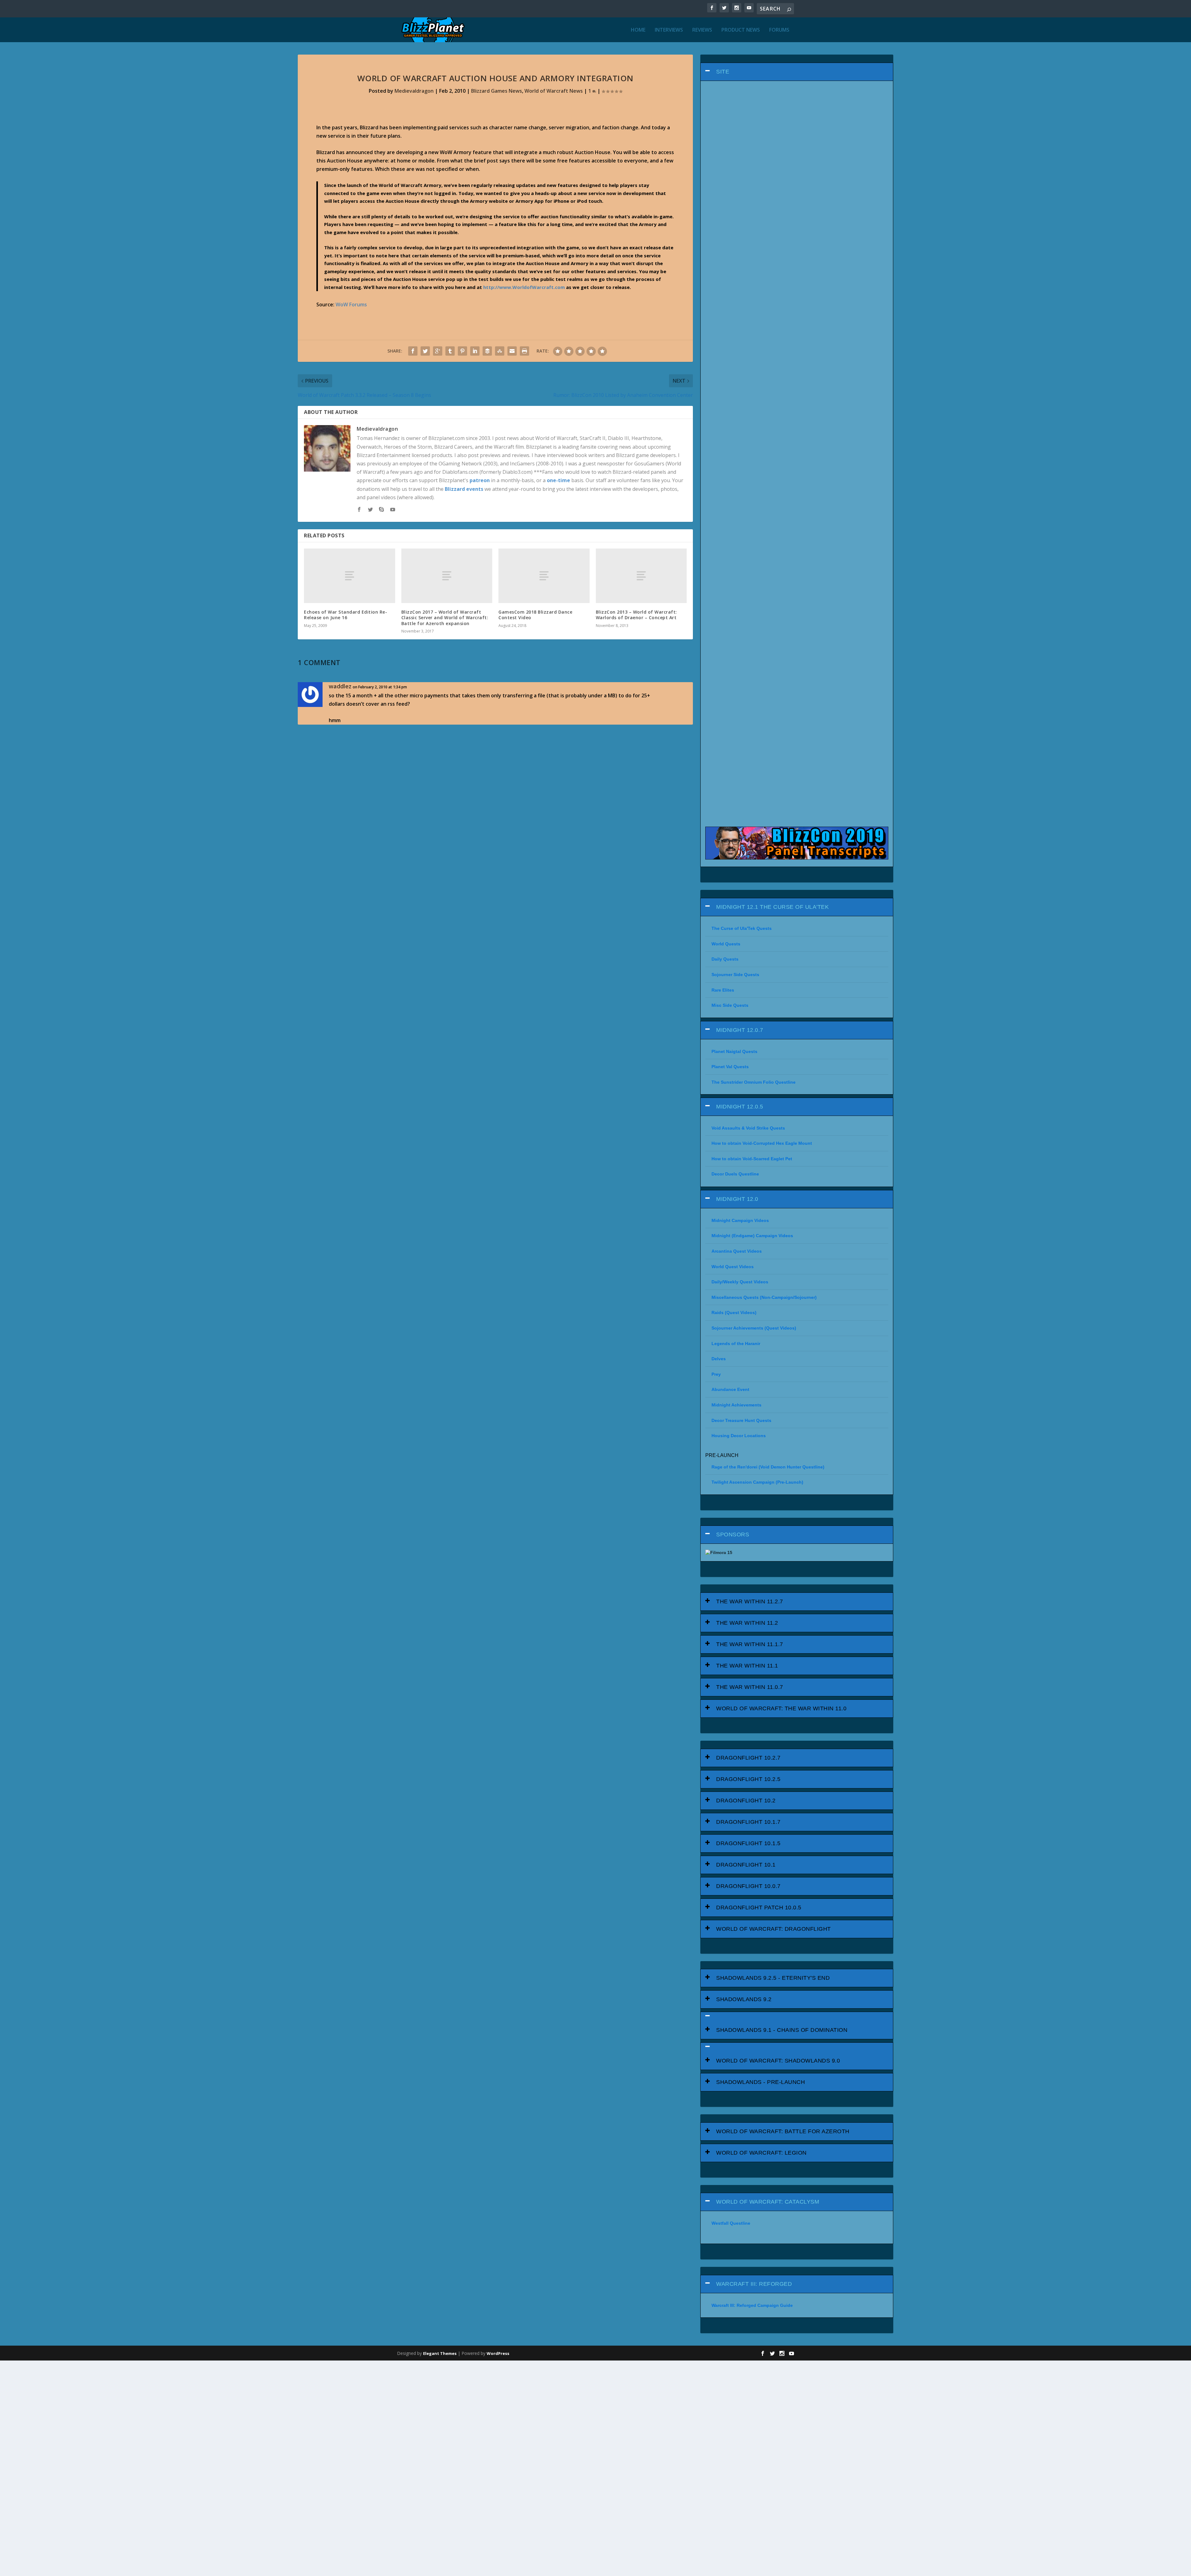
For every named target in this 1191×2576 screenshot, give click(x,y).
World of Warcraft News (554, 91)
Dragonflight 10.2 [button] (746, 1801)
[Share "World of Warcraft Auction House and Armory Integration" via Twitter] (425, 351)
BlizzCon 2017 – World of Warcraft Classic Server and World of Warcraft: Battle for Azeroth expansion (445, 617)
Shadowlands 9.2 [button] (744, 1999)
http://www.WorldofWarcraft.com (524, 287)
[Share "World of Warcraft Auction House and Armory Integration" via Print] (524, 351)
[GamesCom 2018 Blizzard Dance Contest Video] (544, 576)
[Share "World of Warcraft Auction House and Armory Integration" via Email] (512, 351)
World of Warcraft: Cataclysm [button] (768, 2202)
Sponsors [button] (733, 1534)
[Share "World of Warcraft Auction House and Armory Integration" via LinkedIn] (475, 351)
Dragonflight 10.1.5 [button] (748, 1843)
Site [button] (723, 72)
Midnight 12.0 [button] (737, 1199)
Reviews (702, 30)
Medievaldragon (414, 91)
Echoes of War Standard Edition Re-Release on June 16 (346, 615)
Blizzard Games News (497, 91)
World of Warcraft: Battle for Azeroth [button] (783, 2131)
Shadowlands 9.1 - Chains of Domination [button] (782, 2030)
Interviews (669, 30)
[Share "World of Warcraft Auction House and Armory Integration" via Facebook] (413, 351)
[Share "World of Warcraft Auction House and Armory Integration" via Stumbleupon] (500, 351)
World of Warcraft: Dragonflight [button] (774, 1929)
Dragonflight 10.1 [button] (746, 1865)
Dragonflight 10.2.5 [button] (748, 1779)
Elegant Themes (440, 2353)
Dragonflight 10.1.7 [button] (748, 1822)
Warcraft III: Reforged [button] (754, 2284)
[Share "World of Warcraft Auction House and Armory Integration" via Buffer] (487, 351)
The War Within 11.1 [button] (747, 1666)
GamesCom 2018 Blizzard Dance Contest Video (535, 615)
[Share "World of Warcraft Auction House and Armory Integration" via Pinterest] (462, 351)
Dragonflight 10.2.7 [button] (748, 1758)
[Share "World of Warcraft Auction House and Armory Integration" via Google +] (438, 351)
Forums (779, 30)
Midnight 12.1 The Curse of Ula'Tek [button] (772, 907)
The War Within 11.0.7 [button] (750, 1687)
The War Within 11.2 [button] (747, 1623)
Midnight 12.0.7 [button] (740, 1030)
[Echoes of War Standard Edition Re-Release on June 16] (350, 576)
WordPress (498, 2353)
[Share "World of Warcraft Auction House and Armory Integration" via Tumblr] (450, 351)
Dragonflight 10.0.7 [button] (748, 1886)
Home (638, 30)
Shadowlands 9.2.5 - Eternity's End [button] (773, 1978)
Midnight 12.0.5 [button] (740, 1107)
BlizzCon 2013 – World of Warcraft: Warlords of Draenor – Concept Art (636, 615)
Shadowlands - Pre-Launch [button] (761, 2082)
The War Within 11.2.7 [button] (750, 1601)
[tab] (797, 72)
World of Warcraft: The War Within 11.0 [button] (781, 1708)
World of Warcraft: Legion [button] (761, 2153)
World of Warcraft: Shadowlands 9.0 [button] (778, 2061)
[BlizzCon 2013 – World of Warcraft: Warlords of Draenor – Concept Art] (641, 576)
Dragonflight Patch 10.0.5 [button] (759, 1908)
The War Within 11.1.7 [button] (750, 1644)
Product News (741, 30)
